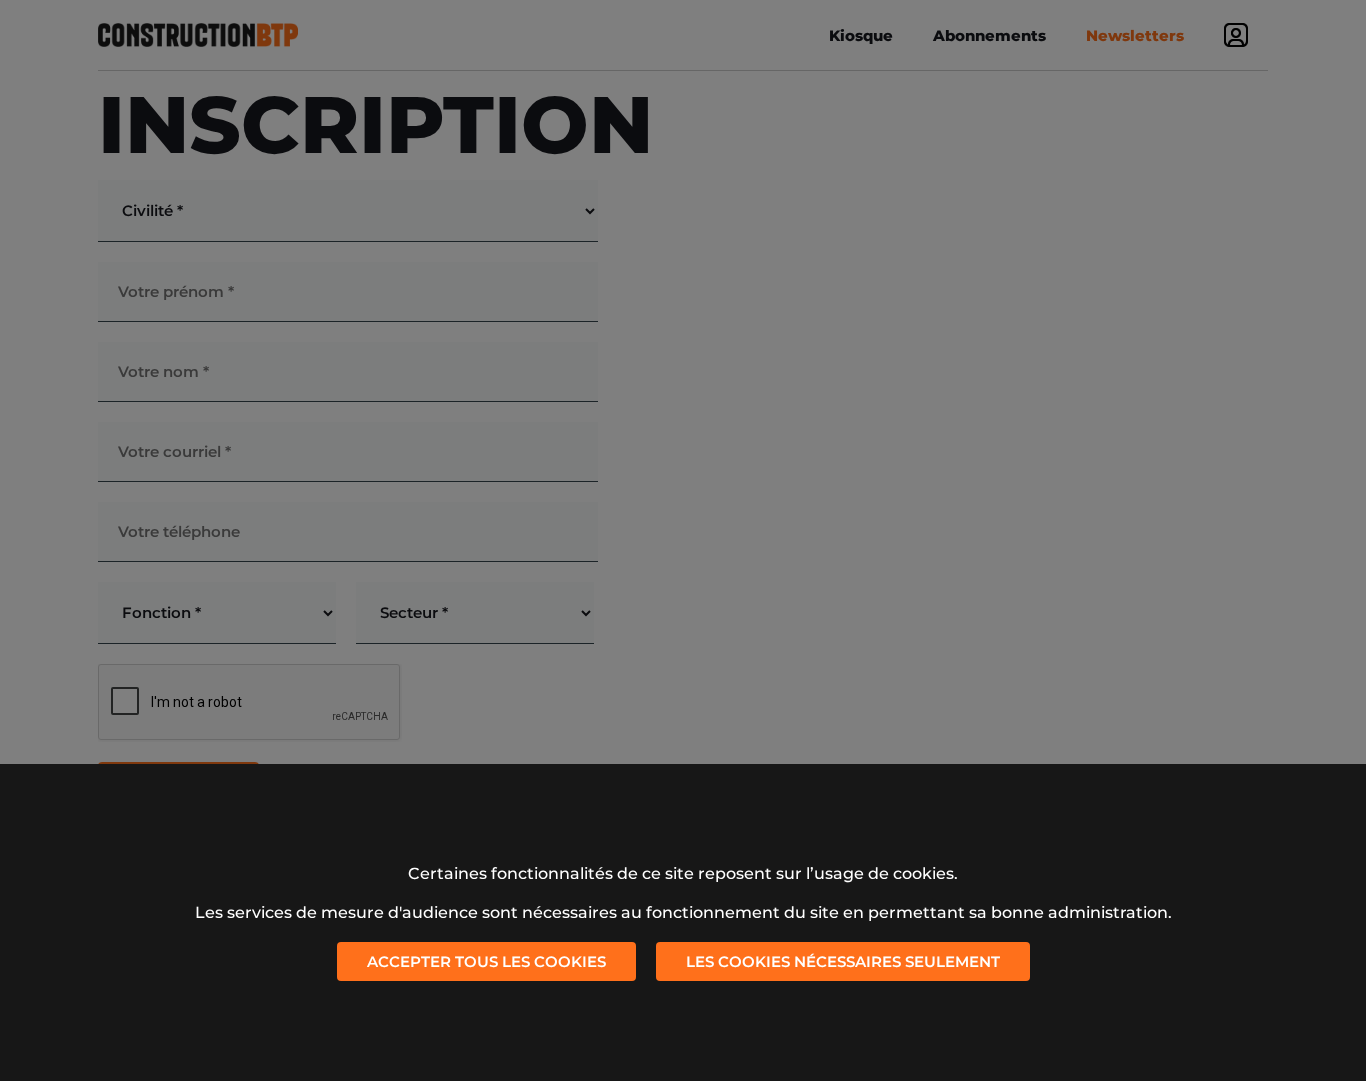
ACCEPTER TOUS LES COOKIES (486, 961)
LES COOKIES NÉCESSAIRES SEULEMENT (843, 961)
